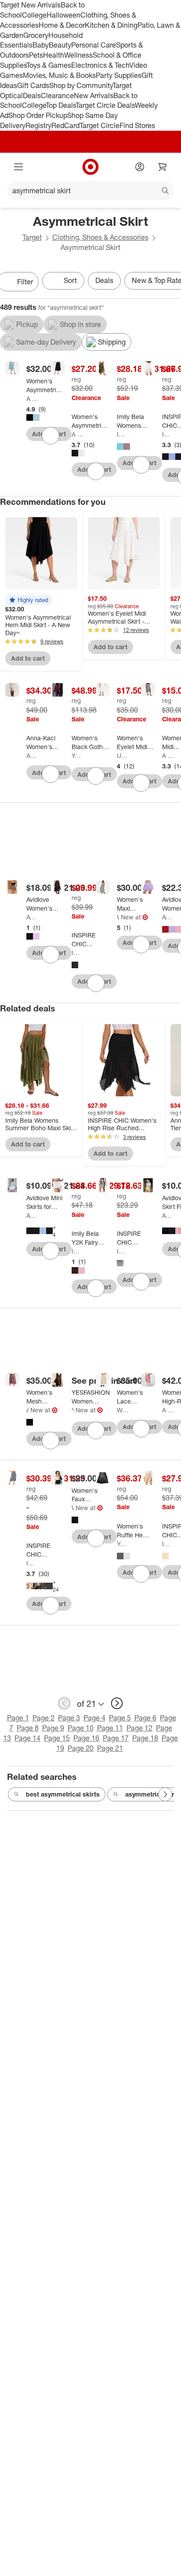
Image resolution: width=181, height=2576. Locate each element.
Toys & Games (49, 65)
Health (54, 55)
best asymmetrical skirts (63, 1794)
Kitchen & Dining (111, 25)
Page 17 (116, 1738)
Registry (38, 125)
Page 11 (110, 1728)
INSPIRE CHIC (168, 434)
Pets (36, 55)
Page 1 (18, 1718)
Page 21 (110, 1748)
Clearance (57, 96)
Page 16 (86, 1738)
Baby (41, 45)
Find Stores (137, 125)
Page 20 (81, 1748)
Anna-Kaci (32, 755)
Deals (32, 96)
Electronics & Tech (100, 65)
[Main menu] (18, 167)
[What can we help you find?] (90, 191)
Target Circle (100, 125)
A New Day (32, 399)
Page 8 (28, 1728)
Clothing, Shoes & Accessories (100, 237)
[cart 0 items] (163, 167)
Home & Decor (62, 25)
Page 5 (120, 1718)
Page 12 (139, 1728)
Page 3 (69, 1718)
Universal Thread (123, 755)
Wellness (78, 55)
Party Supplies (119, 75)
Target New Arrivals (30, 5)
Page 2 (43, 1718)
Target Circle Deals (105, 105)
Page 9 (53, 1728)
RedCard (65, 125)
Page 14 (27, 1738)
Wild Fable (118, 917)
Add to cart (28, 658)
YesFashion (78, 755)
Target (32, 237)
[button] (29, 600)
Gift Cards (33, 85)
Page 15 (57, 1738)
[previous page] (64, 1703)
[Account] (140, 167)
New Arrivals (94, 96)
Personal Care (94, 45)
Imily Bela (123, 434)
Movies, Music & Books (59, 75)
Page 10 (81, 1728)
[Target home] (90, 167)
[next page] (117, 1703)
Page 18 (145, 1738)
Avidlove (32, 917)
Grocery (36, 35)
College (34, 15)
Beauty (60, 45)
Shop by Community (81, 85)
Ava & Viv (27, 1410)
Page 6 (145, 1718)
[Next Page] (165, 1794)
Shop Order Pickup (38, 115)
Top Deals (61, 105)
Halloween (63, 15)
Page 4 (94, 1718)
